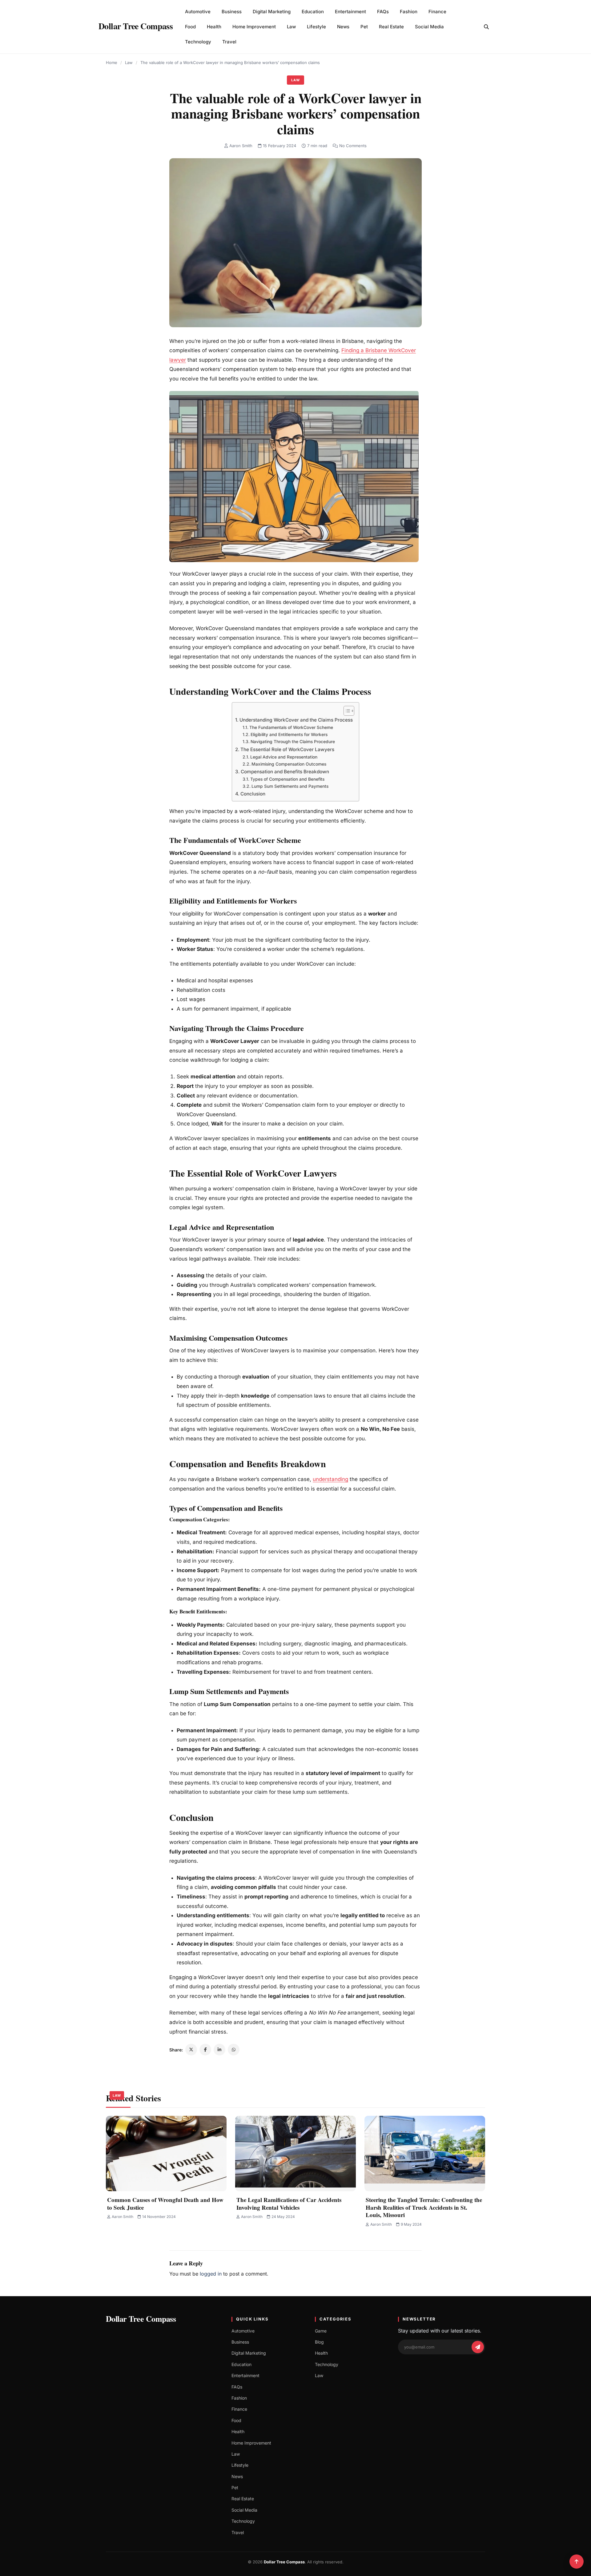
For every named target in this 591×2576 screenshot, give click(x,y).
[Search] (486, 27)
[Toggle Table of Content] (346, 711)
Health (214, 27)
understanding (330, 1479)
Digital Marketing (272, 12)
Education (313, 12)
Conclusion (253, 794)
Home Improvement (254, 27)
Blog (319, 2342)
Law (291, 27)
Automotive (198, 12)
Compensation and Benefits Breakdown (285, 772)
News (343, 27)
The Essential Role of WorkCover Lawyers (287, 749)
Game (321, 2331)
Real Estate (391, 27)
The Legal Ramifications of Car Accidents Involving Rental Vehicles (289, 2204)
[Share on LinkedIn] (219, 2050)
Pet (364, 27)
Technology (198, 42)
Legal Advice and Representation (284, 757)
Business (232, 12)
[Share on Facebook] (205, 2050)
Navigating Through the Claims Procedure (293, 742)
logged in (211, 2274)
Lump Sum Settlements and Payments (290, 786)
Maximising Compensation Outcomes (289, 764)
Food (190, 27)
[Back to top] (577, 2562)
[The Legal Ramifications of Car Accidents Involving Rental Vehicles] (295, 2153)
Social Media (429, 27)
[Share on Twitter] (191, 2050)
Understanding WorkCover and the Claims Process (296, 720)
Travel (229, 42)
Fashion (409, 12)
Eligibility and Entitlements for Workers (289, 735)
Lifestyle (316, 27)
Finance (437, 12)
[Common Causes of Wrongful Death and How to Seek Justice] (166, 2153)
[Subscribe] (478, 2347)
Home (112, 62)
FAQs (383, 12)
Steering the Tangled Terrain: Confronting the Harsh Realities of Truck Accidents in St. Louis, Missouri (424, 2207)
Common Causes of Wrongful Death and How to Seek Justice (165, 2204)
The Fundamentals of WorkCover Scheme (291, 727)
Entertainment (350, 12)
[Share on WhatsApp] (234, 2050)
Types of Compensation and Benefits (287, 779)
